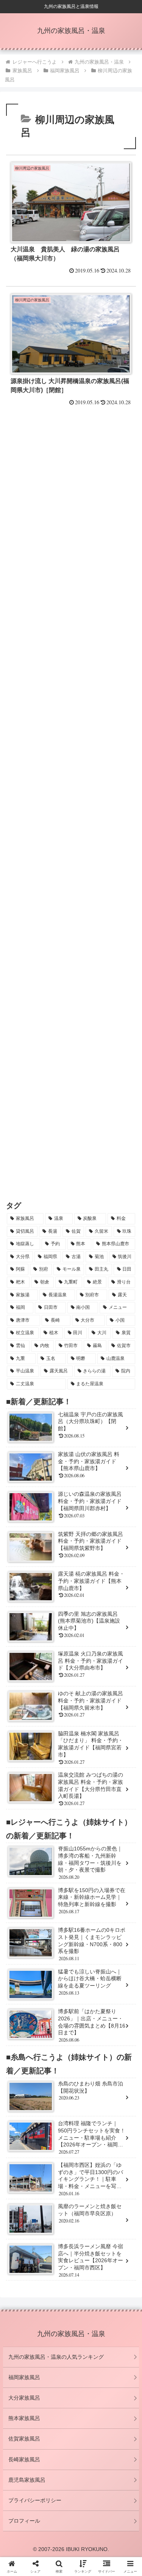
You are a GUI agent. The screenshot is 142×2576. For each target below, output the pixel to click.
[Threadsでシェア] (55, 2150)
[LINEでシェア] (118, 2150)
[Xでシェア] (24, 2130)
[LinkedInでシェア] (71, 2171)
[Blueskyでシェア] (87, 2130)
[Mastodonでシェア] (55, 2130)
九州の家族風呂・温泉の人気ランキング (56, 2357)
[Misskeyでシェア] (118, 2130)
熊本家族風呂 (24, 2418)
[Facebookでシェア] (24, 2150)
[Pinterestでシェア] (39, 2171)
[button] (103, 2171)
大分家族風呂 (24, 2398)
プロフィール (24, 2521)
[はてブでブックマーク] (87, 2150)
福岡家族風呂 (24, 2377)
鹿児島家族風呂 (27, 2480)
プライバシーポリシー (35, 2500)
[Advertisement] (71, 501)
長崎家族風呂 (24, 2459)
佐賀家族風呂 (24, 2439)
